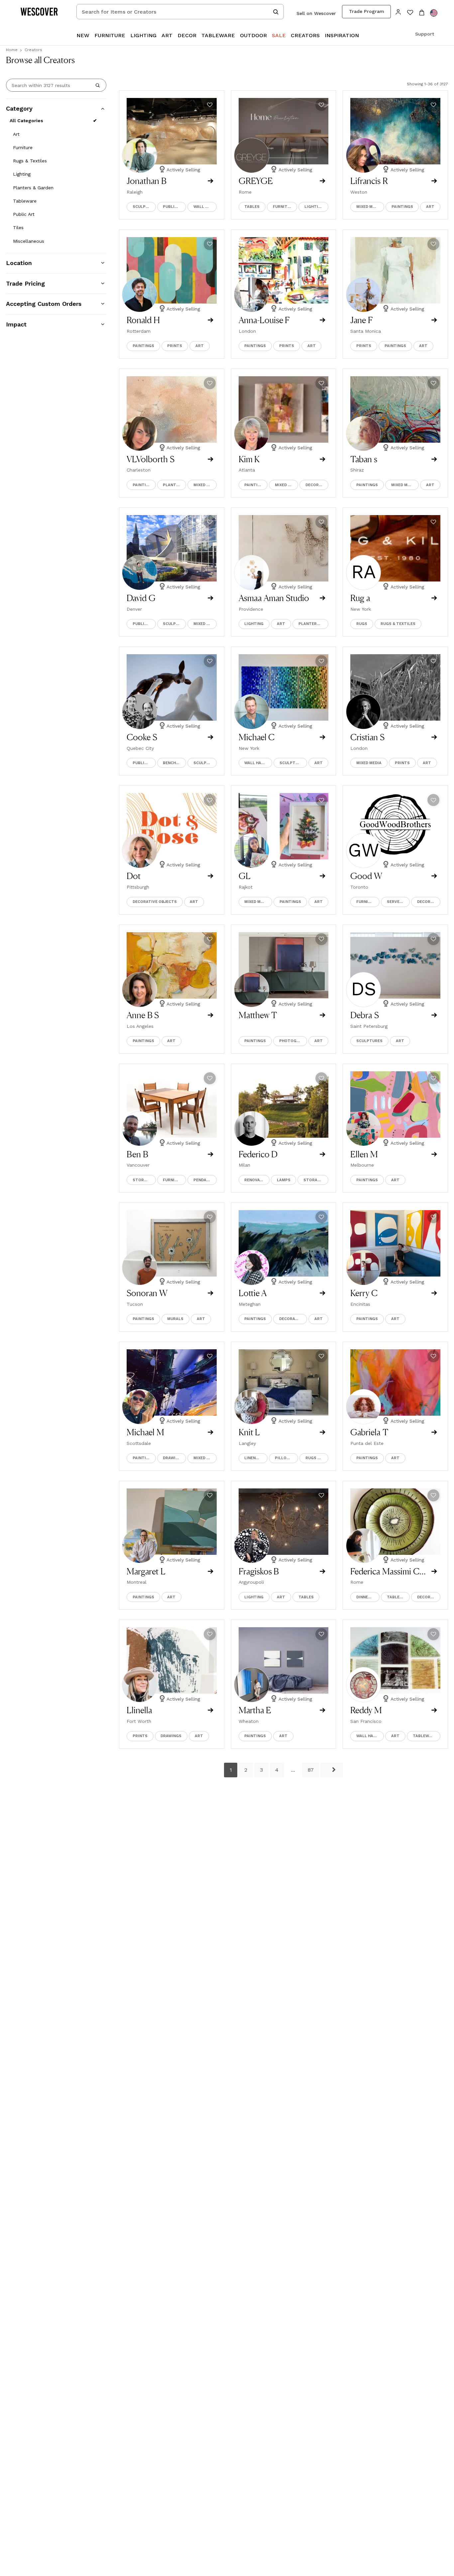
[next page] (332, 1770)
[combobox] (180, 12)
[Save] (210, 105)
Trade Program (367, 11)
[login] (398, 11)
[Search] (98, 85)
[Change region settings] (434, 13)
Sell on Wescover (316, 13)
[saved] (410, 13)
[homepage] (42, 12)
